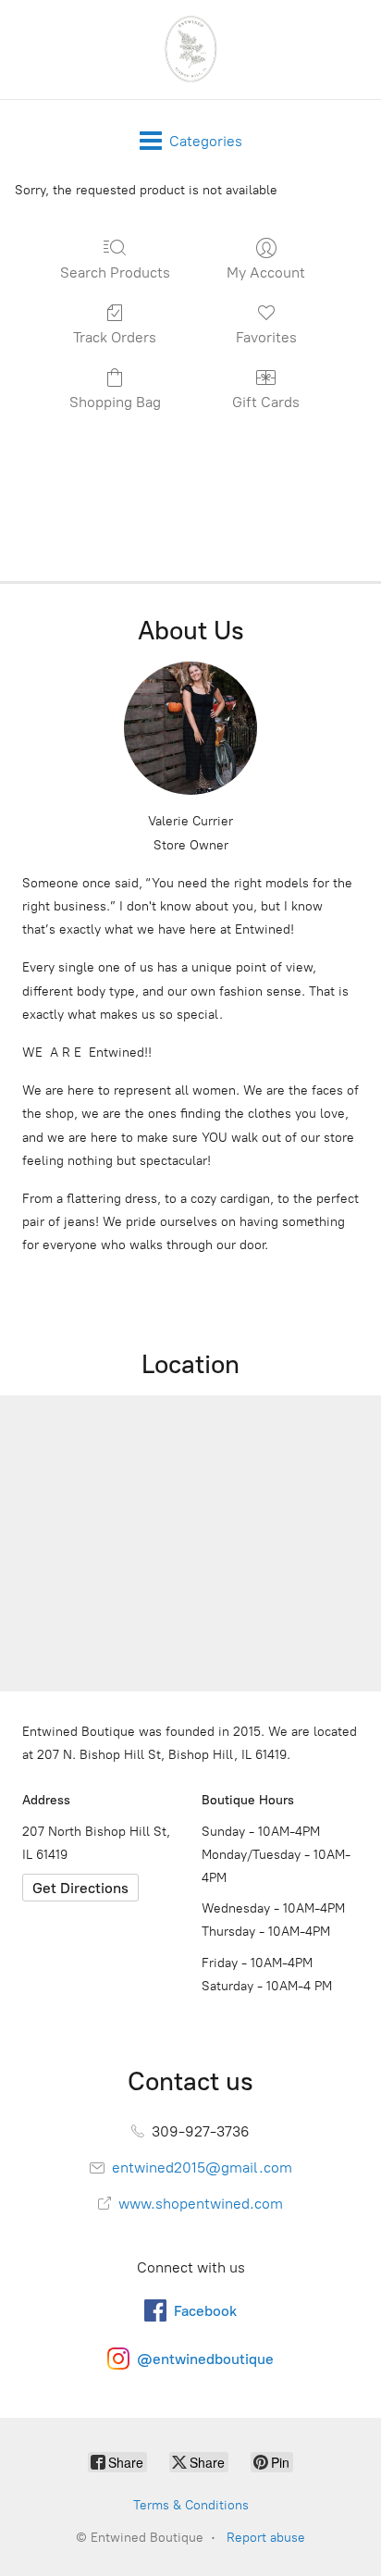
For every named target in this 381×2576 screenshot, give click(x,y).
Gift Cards (266, 402)
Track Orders (115, 337)
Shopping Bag (115, 402)
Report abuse (266, 2538)
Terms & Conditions (191, 2505)
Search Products (115, 272)
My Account (266, 272)
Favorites (266, 337)
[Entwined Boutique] (190, 50)
